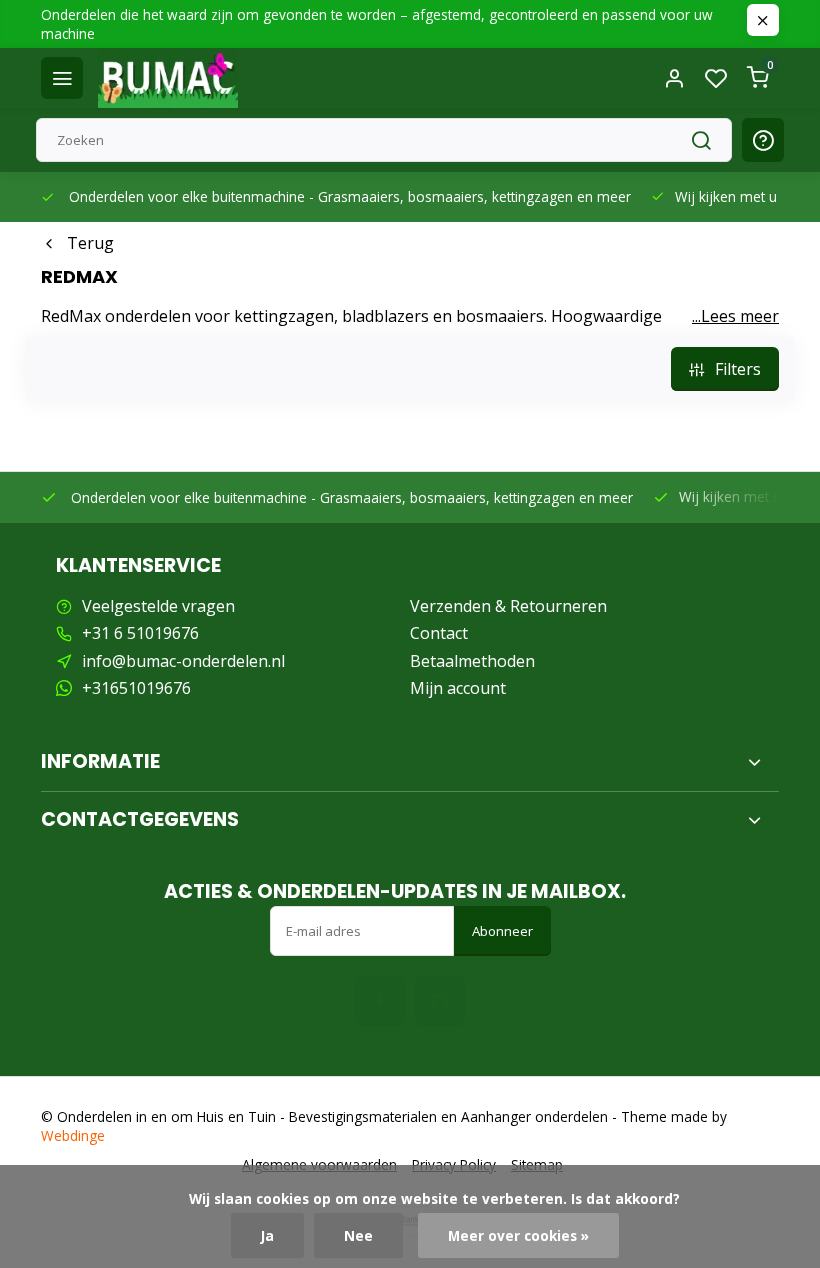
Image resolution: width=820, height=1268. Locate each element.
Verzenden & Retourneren (508, 606)
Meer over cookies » (518, 1235)
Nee (358, 1235)
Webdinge (73, 1135)
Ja (267, 1235)
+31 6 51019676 (140, 633)
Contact (439, 633)
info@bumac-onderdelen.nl (183, 661)
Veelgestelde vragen (158, 606)
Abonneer (502, 931)
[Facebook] (380, 1001)
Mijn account (458, 688)
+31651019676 (136, 688)
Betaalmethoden (472, 661)
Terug (90, 243)
